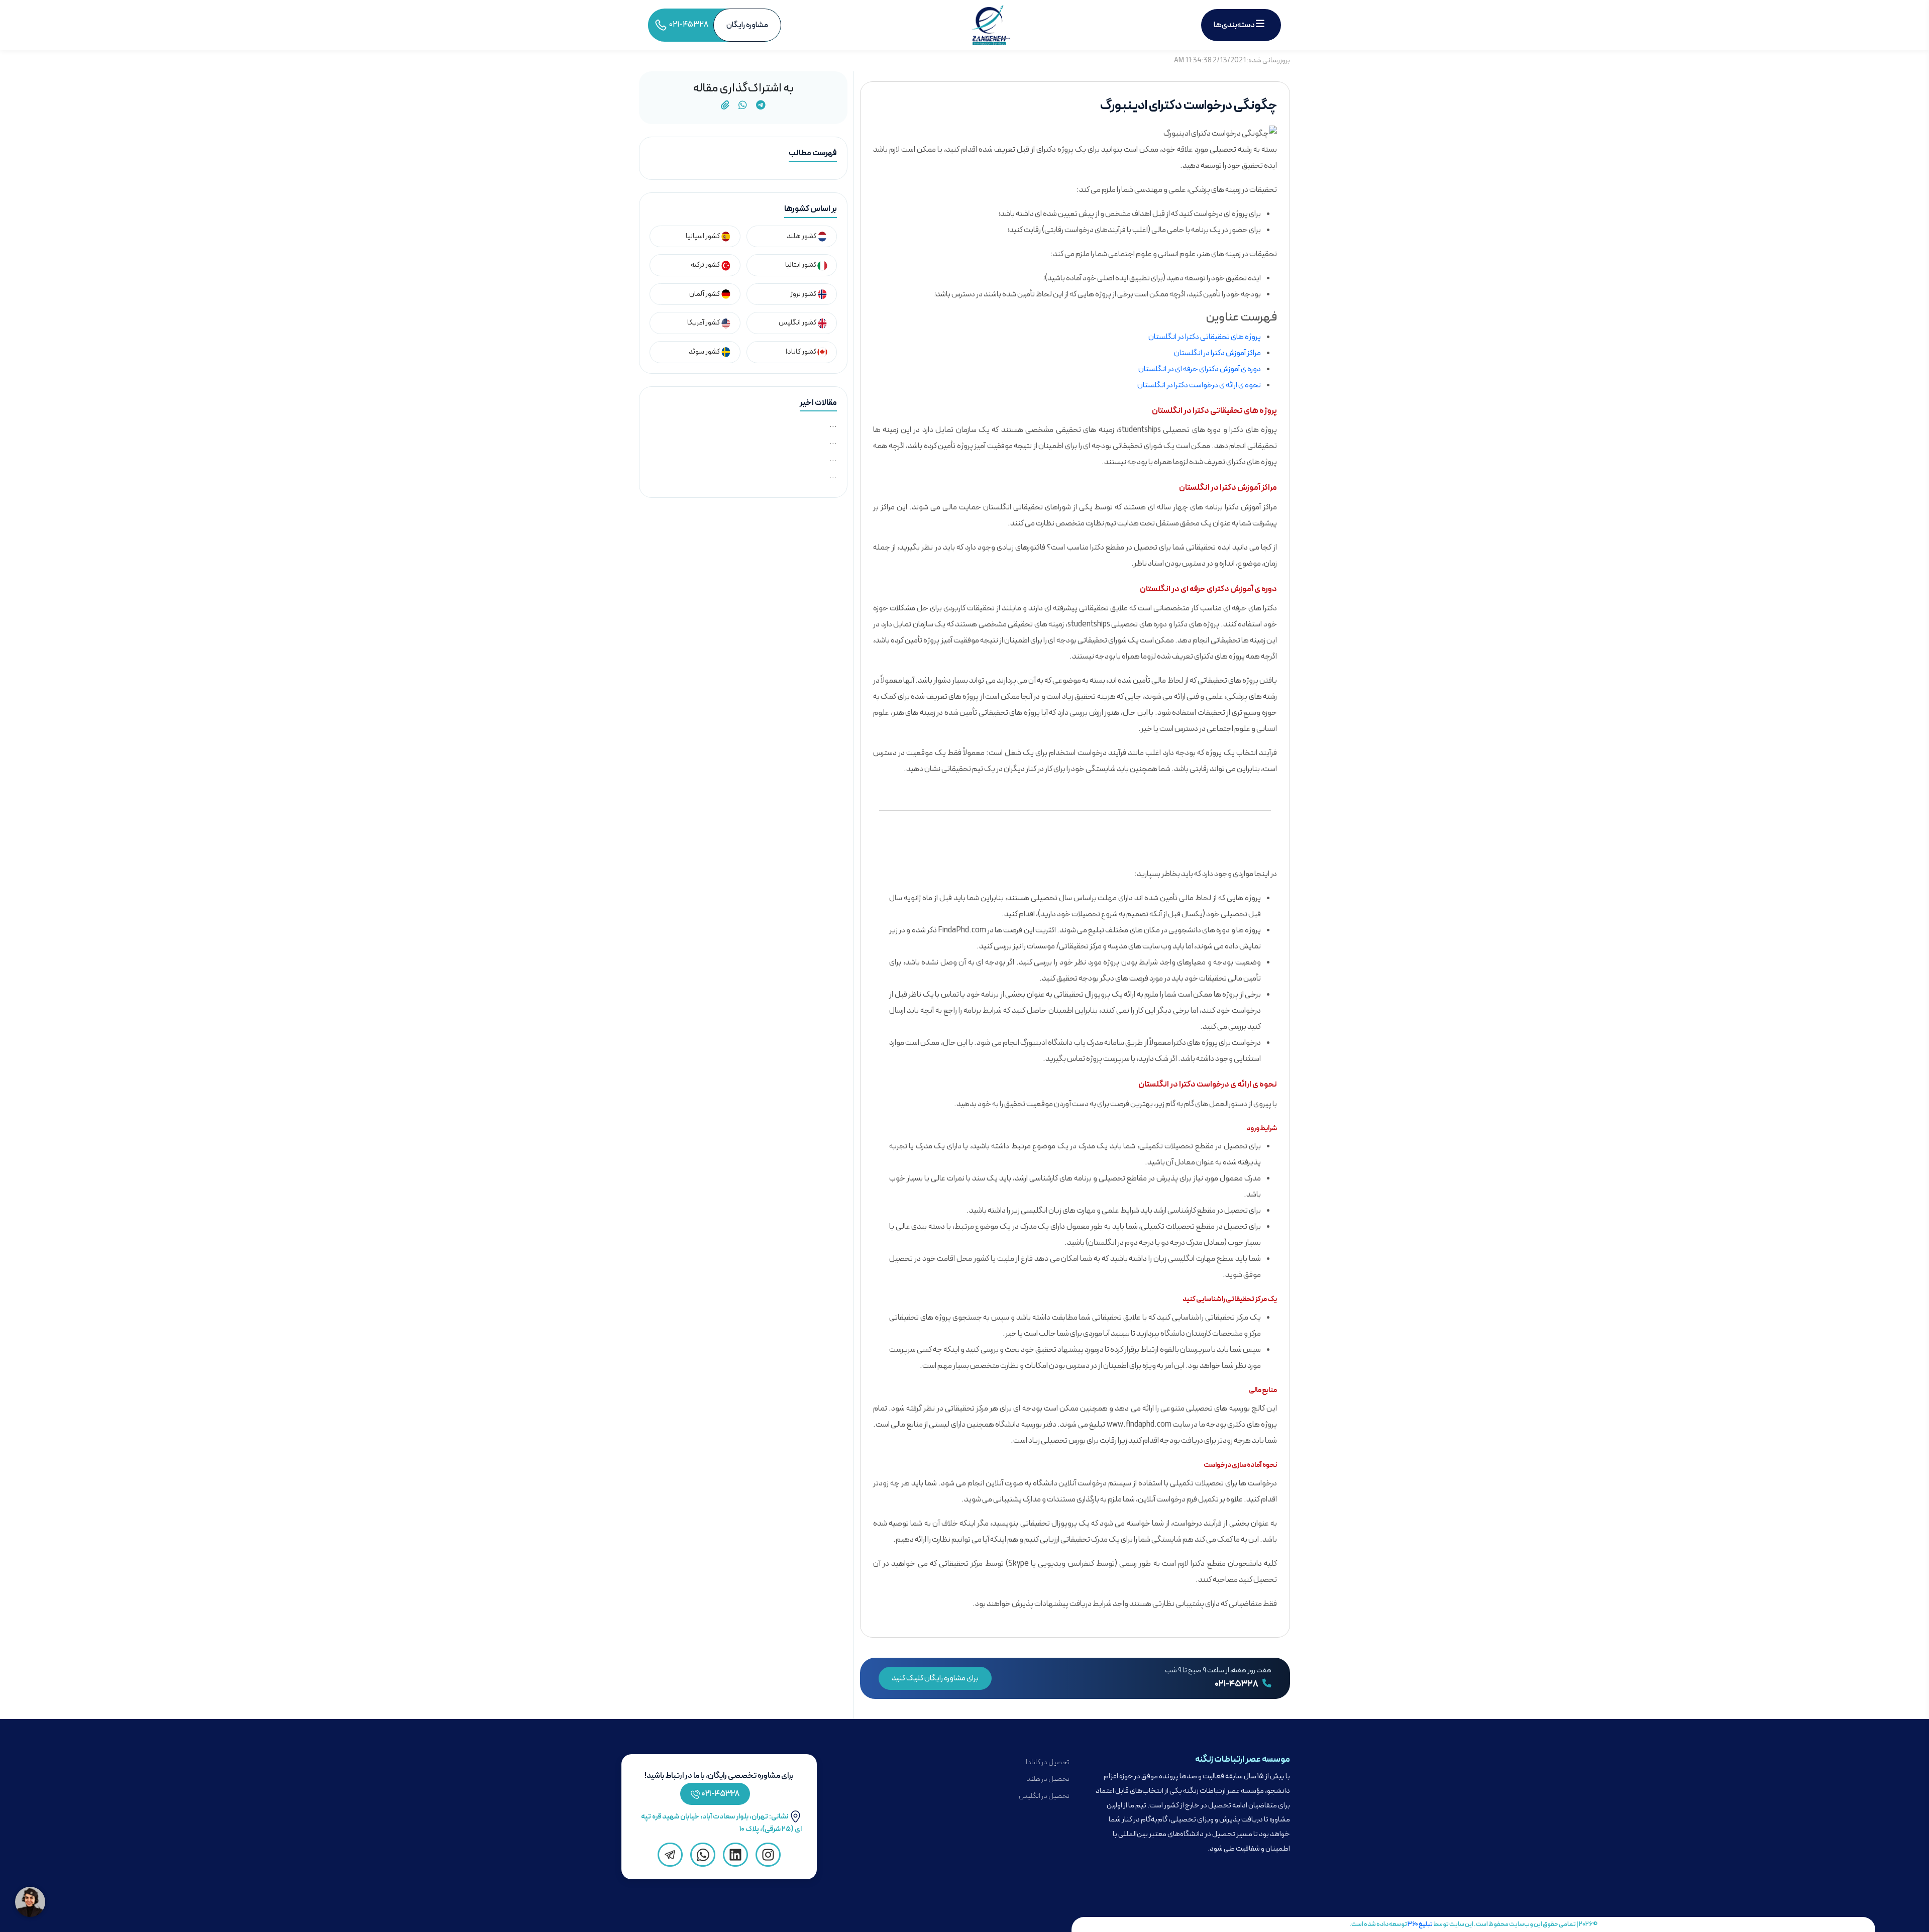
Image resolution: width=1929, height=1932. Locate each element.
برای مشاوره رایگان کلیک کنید (935, 1678)
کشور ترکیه (706, 265)
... (833, 425)
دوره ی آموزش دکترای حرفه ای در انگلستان (1200, 369)
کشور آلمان (705, 294)
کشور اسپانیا (703, 236)
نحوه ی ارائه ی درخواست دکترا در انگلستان (1199, 385)
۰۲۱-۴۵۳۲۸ (1237, 1684)
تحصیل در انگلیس (1044, 1796)
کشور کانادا (801, 352)
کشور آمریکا (704, 323)
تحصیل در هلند (1048, 1779)
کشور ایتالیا (801, 265)
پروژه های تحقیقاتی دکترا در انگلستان (1205, 337)
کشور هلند (802, 236)
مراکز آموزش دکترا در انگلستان (1217, 353)
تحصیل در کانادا (1048, 1762)
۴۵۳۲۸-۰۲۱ (721, 1794)
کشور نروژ (804, 294)
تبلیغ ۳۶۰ (1420, 1924)
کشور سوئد (705, 352)
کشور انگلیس (798, 323)
